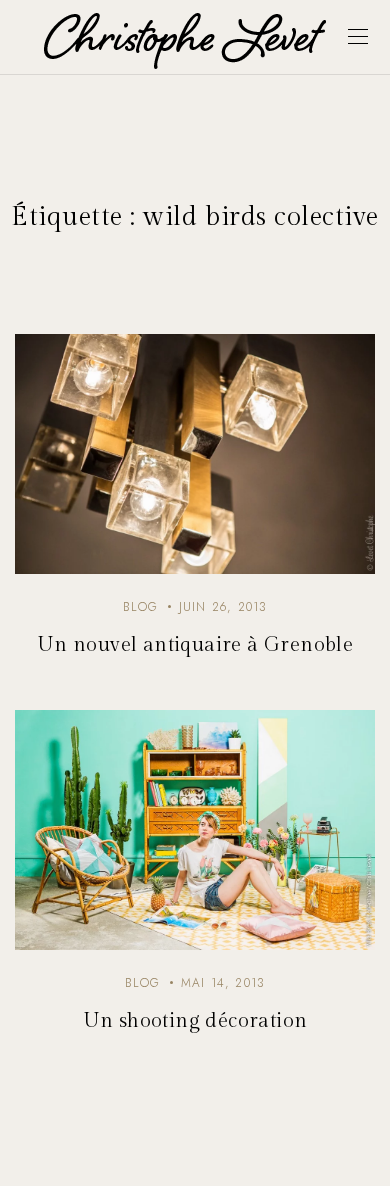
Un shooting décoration (195, 1021)
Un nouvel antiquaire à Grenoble (195, 645)
